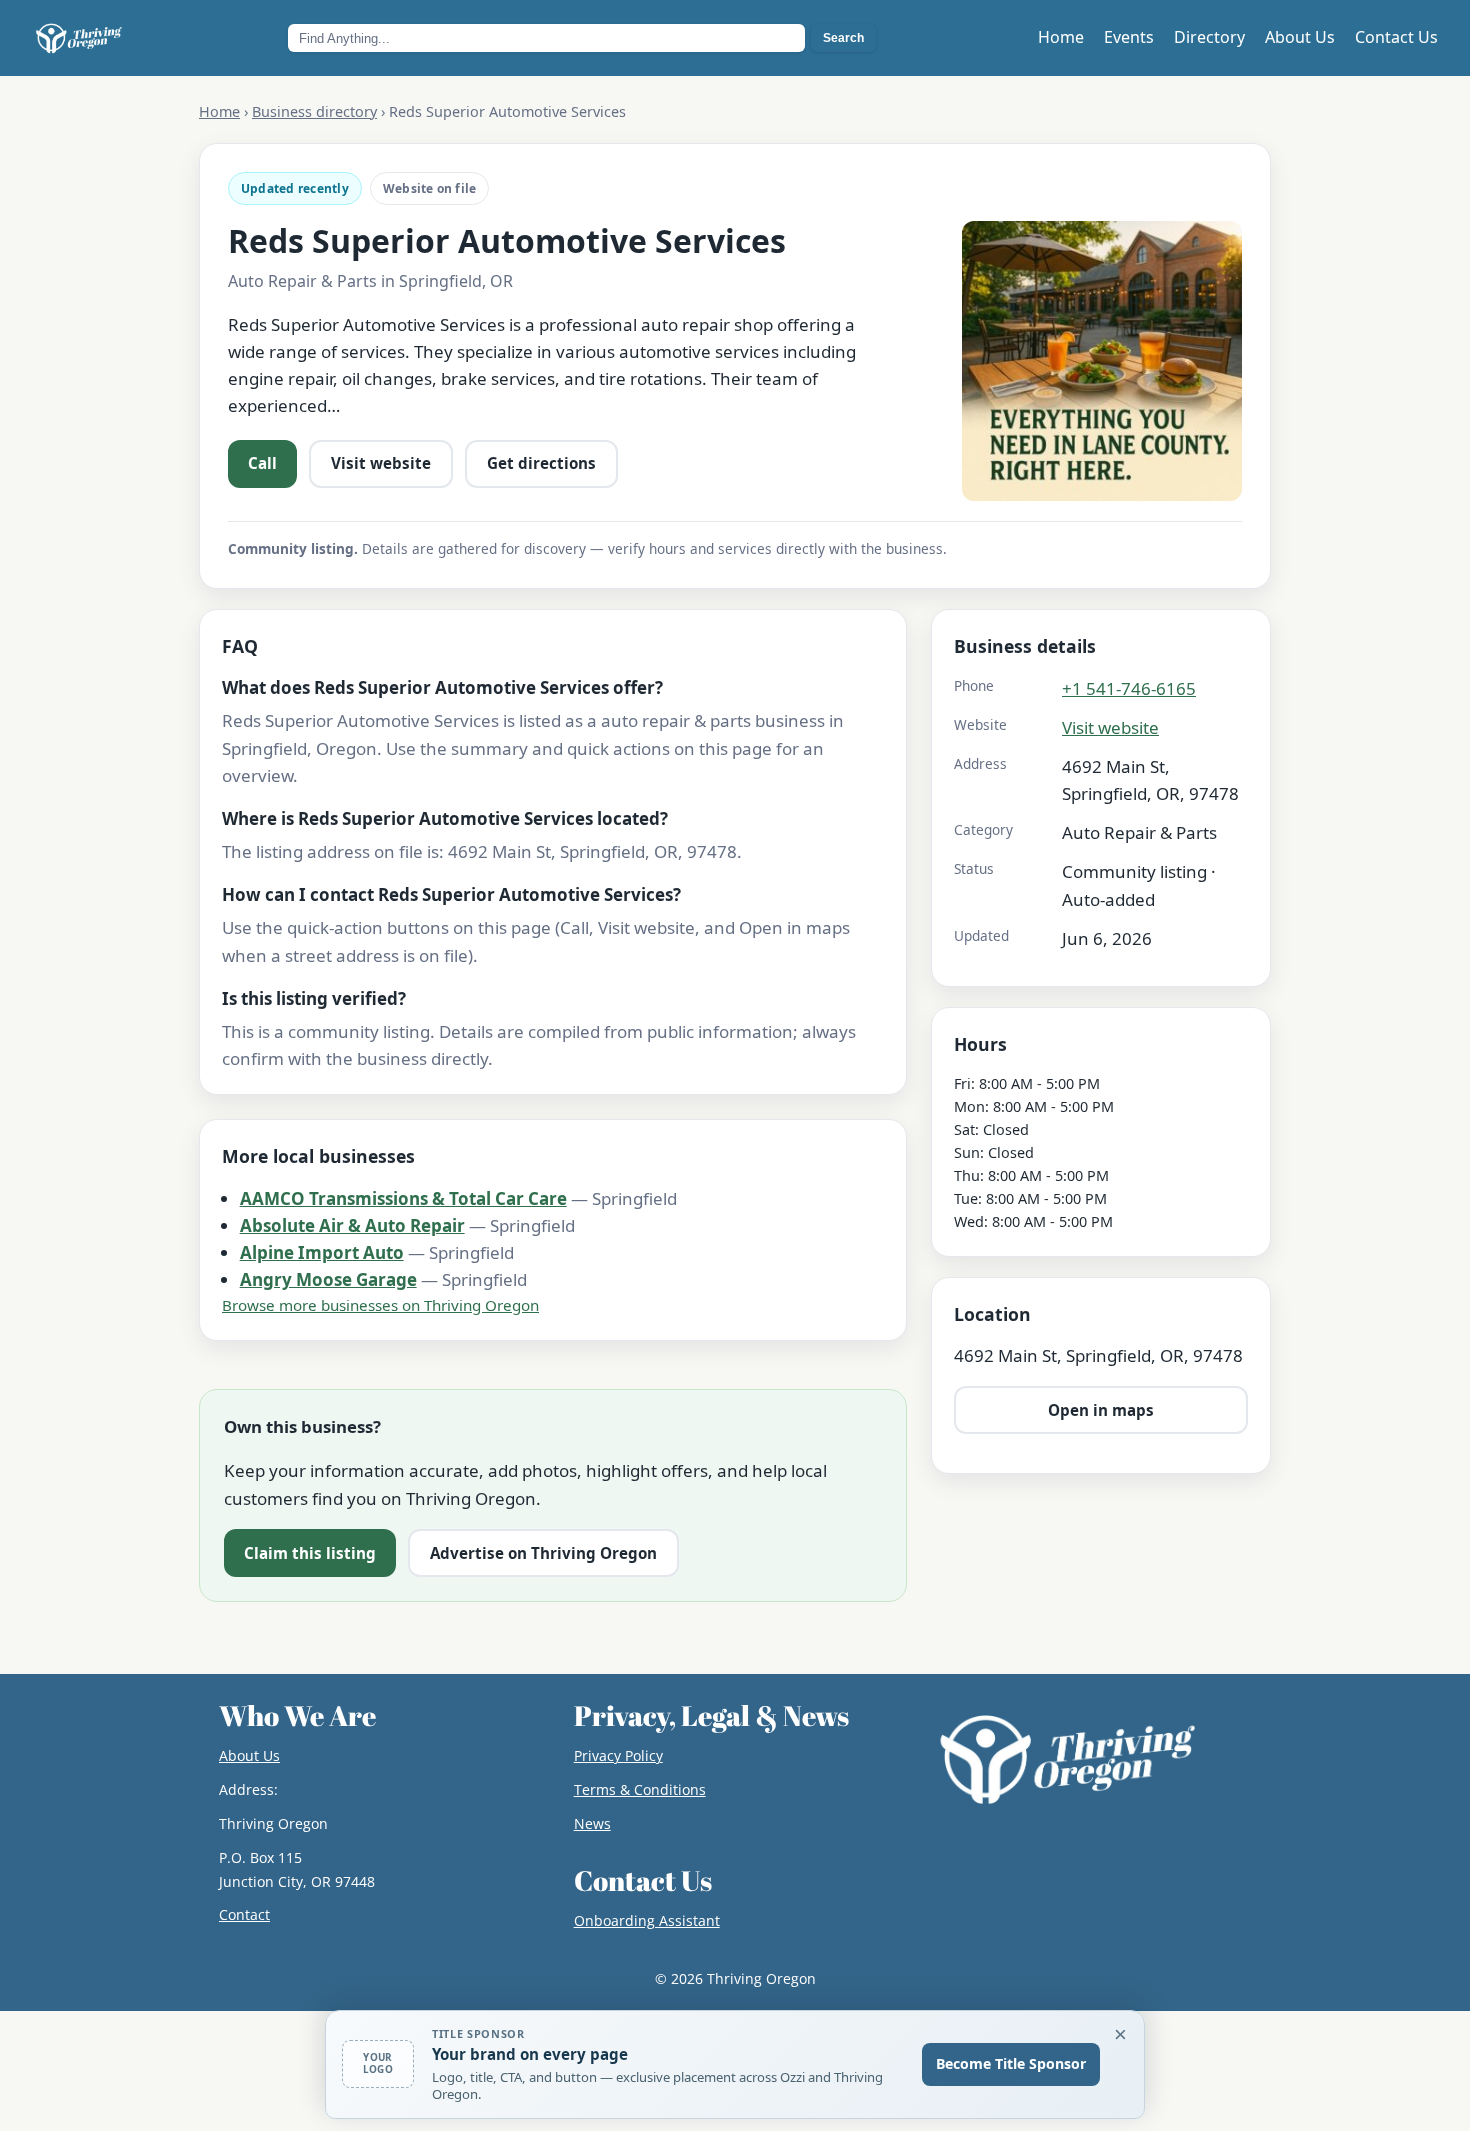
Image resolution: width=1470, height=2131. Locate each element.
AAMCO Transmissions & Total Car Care (403, 1198)
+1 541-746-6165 (1129, 687)
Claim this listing (310, 1553)
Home (1061, 37)
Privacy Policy (618, 1755)
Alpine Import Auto (322, 1252)
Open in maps (1101, 1409)
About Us (1300, 37)
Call (262, 463)
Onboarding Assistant (647, 1920)
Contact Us (1396, 37)
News (592, 1823)
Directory (1209, 37)
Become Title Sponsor (1011, 2063)
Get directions (541, 463)
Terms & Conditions (640, 1789)
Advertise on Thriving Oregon (543, 1553)
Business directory (314, 111)
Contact (244, 1914)
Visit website (381, 463)
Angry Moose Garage (328, 1279)
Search (843, 38)
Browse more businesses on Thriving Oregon (380, 1305)
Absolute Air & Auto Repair (352, 1225)
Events (1129, 37)
